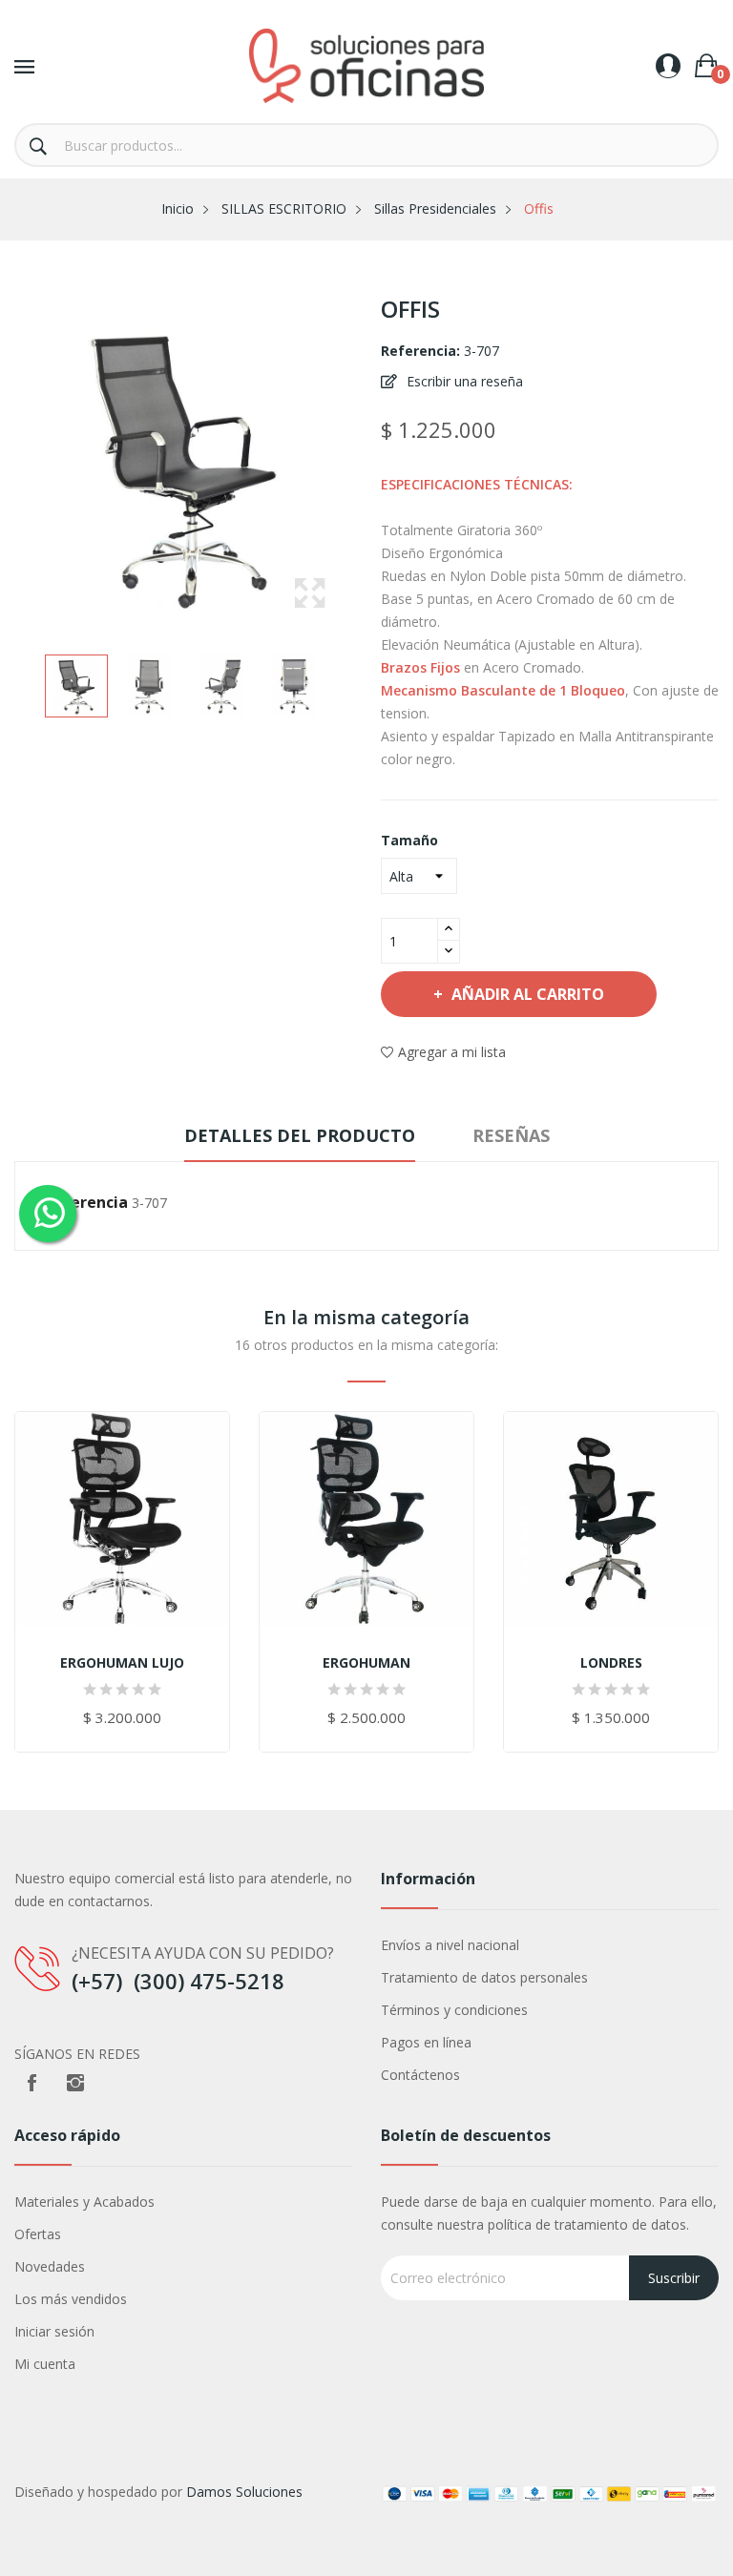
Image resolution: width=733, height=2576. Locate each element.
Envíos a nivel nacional (450, 1945)
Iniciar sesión (54, 2331)
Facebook (31, 2083)
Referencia (86, 1202)
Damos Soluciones (244, 2492)
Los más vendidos (71, 2299)
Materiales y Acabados (84, 2202)
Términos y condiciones (454, 2010)
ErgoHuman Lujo (122, 1663)
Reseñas (511, 1135)
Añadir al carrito (528, 994)
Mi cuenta (45, 2364)
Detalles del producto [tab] (300, 1135)
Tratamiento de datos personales (484, 1977)
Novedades (50, 2266)
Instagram (75, 2083)
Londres (611, 1663)
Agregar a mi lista (452, 1052)
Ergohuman (366, 1663)
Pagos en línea (426, 2042)
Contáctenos (420, 2075)
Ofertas (38, 2234)
